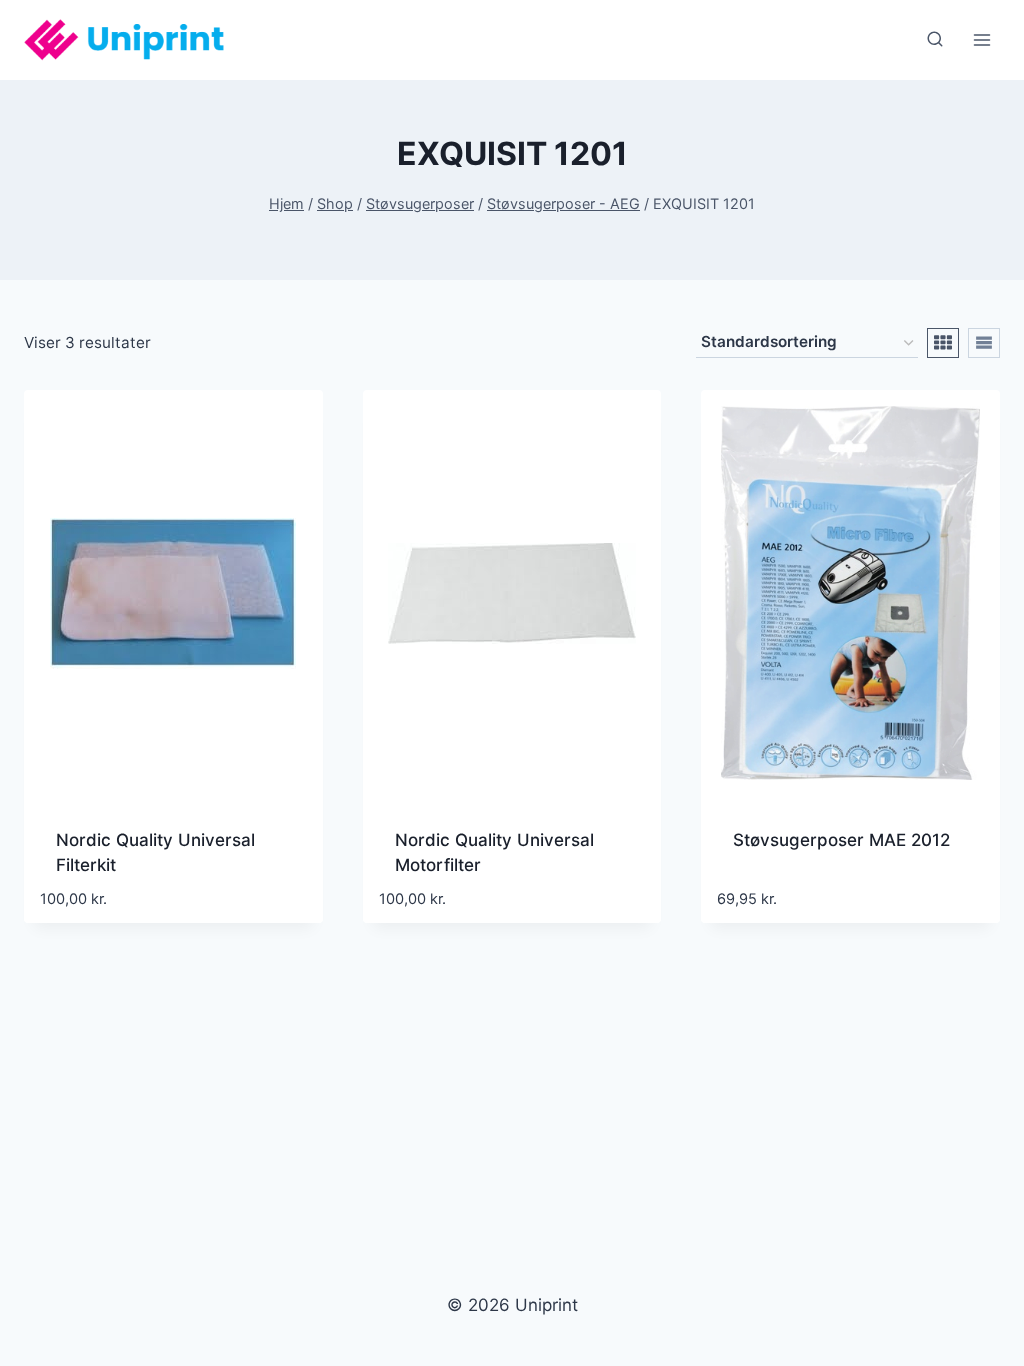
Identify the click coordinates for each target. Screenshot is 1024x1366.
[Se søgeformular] (935, 40)
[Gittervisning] (943, 343)
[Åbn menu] (981, 39)
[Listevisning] (984, 343)
